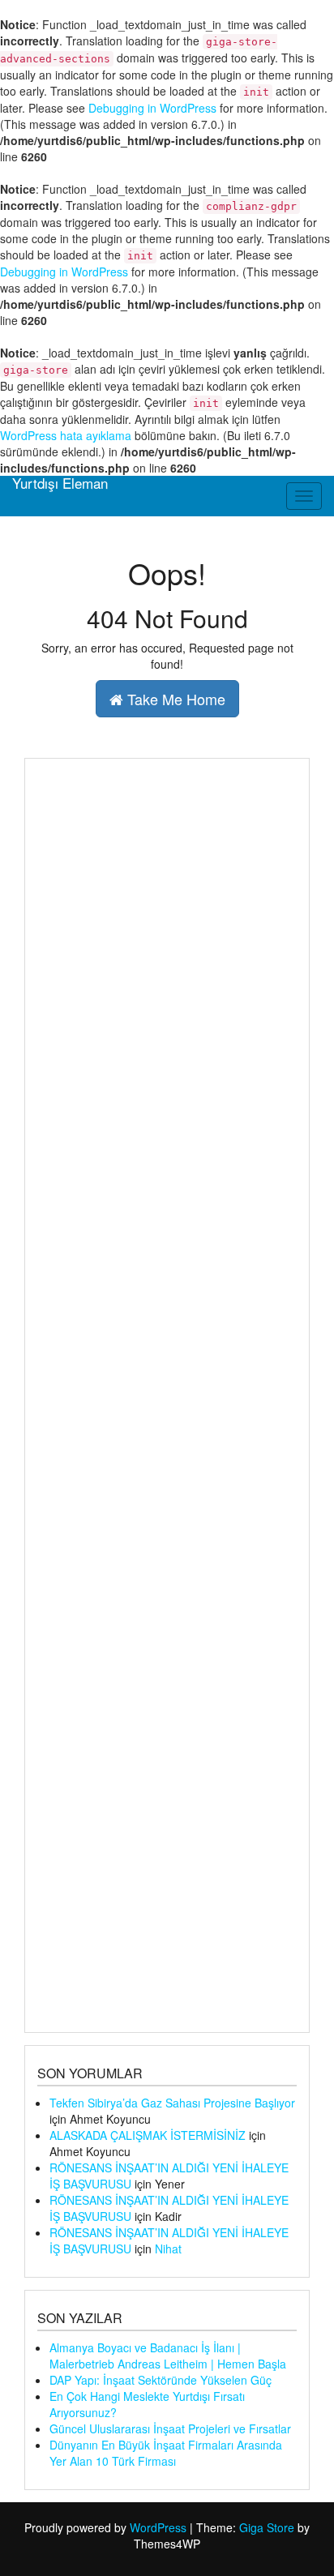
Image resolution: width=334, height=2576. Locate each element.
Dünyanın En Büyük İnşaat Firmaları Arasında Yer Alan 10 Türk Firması (166, 2453)
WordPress (158, 2527)
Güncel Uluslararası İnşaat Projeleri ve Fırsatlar (170, 2428)
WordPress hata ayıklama (66, 435)
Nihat (168, 2249)
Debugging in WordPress (152, 108)
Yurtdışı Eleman (60, 483)
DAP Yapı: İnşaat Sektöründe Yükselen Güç (161, 2380)
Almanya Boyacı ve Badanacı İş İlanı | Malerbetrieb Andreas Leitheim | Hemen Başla (168, 2356)
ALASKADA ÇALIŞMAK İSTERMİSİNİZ (148, 2135)
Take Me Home (174, 699)
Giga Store (267, 2527)
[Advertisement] (167, 1395)
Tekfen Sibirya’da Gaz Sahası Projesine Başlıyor (172, 2103)
